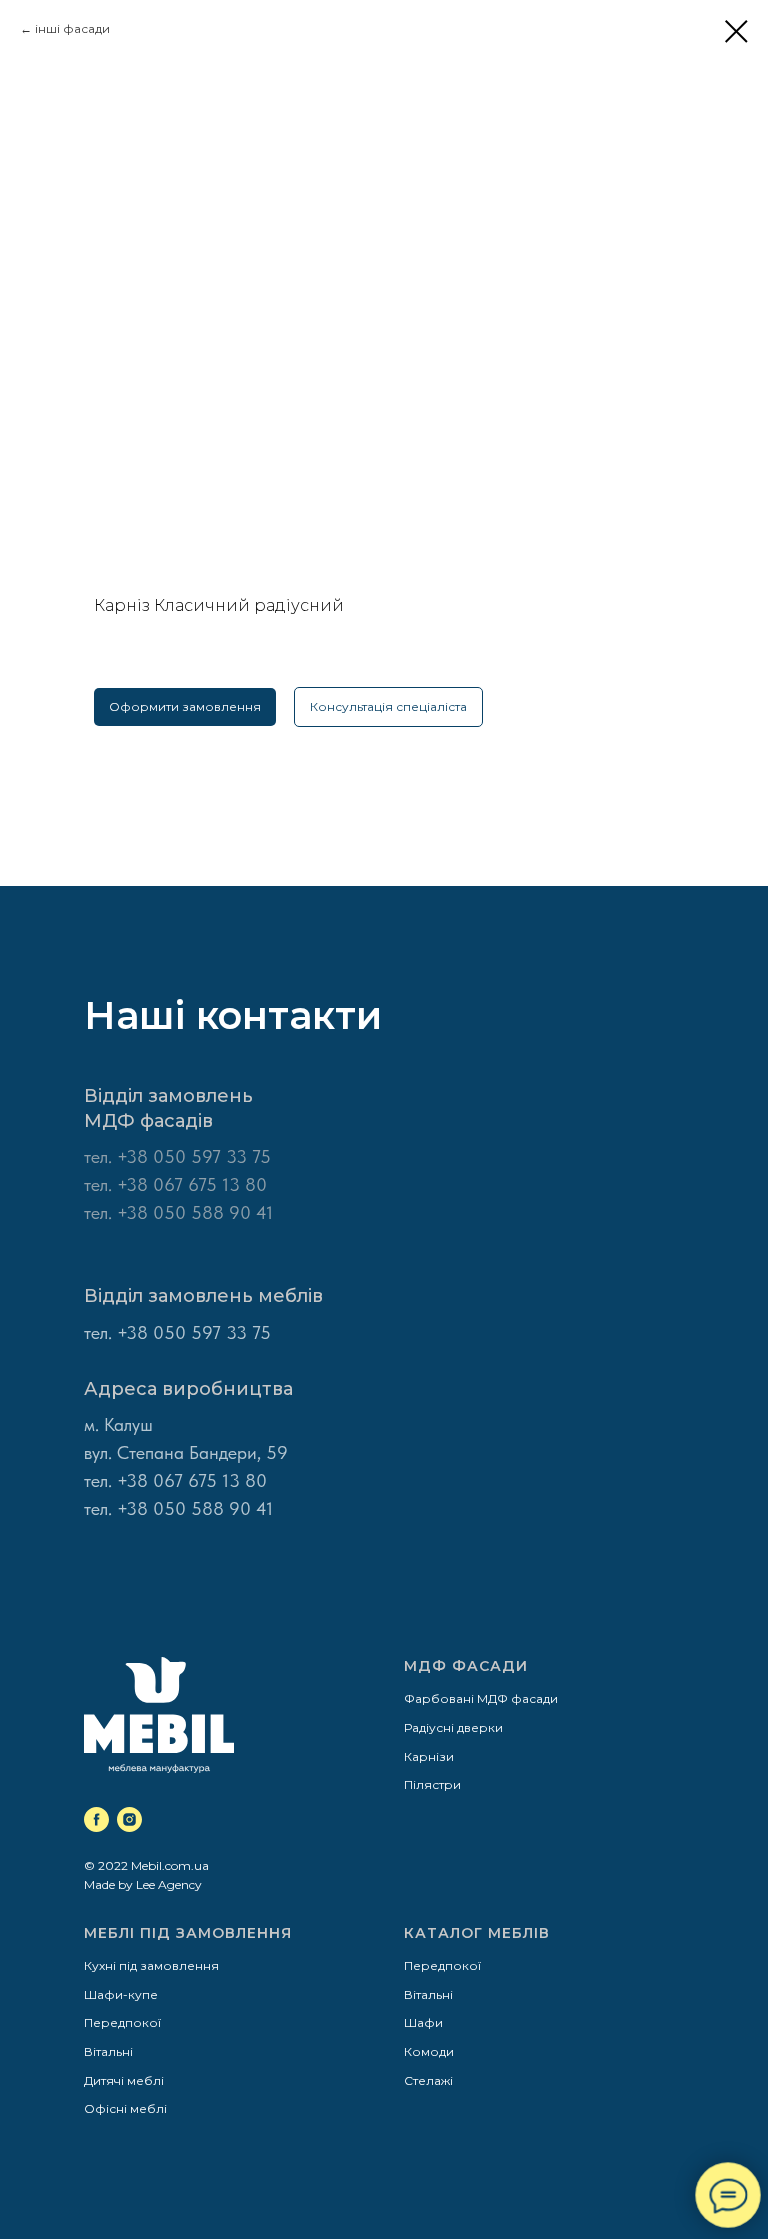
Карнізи (429, 1756)
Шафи (423, 2022)
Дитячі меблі (124, 2080)
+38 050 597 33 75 (194, 1156)
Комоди (429, 2051)
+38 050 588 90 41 (195, 1508)
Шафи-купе (121, 1994)
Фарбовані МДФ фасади (481, 1698)
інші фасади (72, 28)
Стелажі (428, 2080)
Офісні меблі (125, 2108)
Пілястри (432, 1784)
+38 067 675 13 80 (192, 1480)
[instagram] (129, 1819)
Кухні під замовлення (151, 1965)
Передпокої (122, 2022)
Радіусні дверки (453, 1727)
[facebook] (96, 1819)
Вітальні (108, 2051)
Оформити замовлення (185, 706)
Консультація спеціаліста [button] (388, 706)
